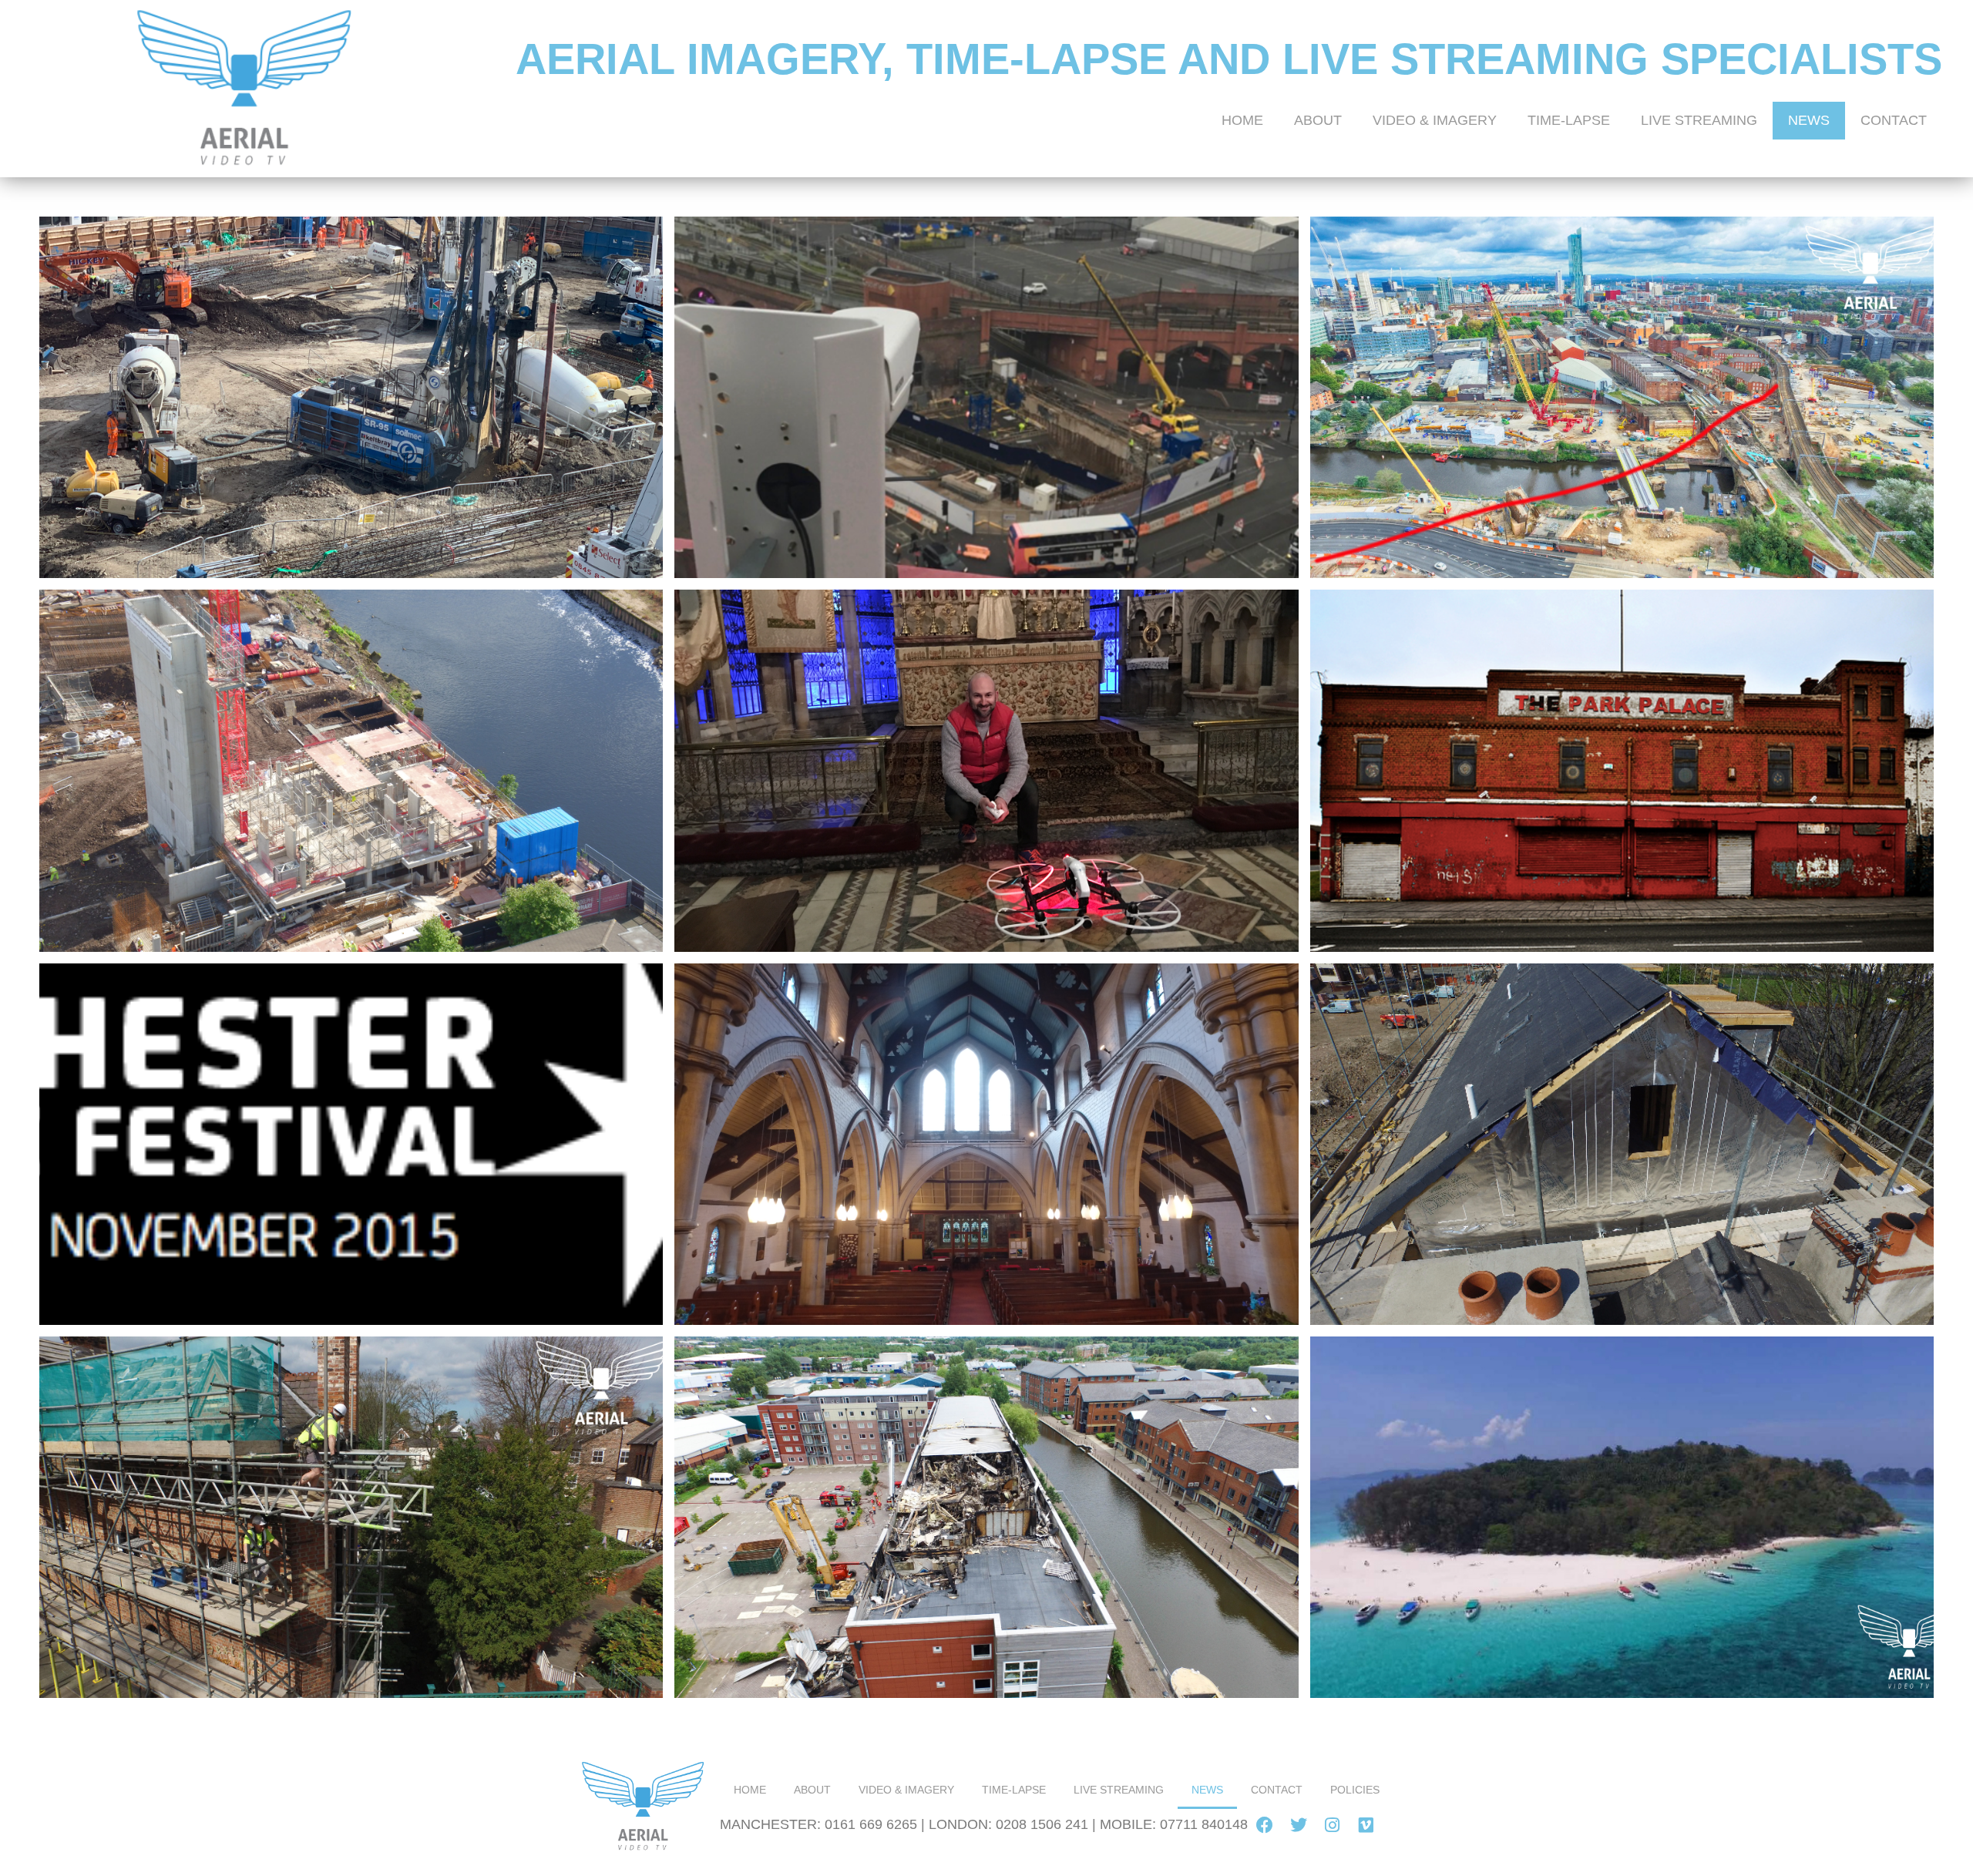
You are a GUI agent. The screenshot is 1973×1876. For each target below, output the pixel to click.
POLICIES (1355, 1790)
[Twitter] (1299, 1825)
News (1809, 120)
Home (1242, 120)
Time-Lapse (1569, 120)
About (1318, 120)
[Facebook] (1265, 1825)
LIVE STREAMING (1699, 120)
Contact (1894, 120)
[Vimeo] (1366, 1825)
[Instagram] (1333, 1825)
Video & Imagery (1435, 120)
